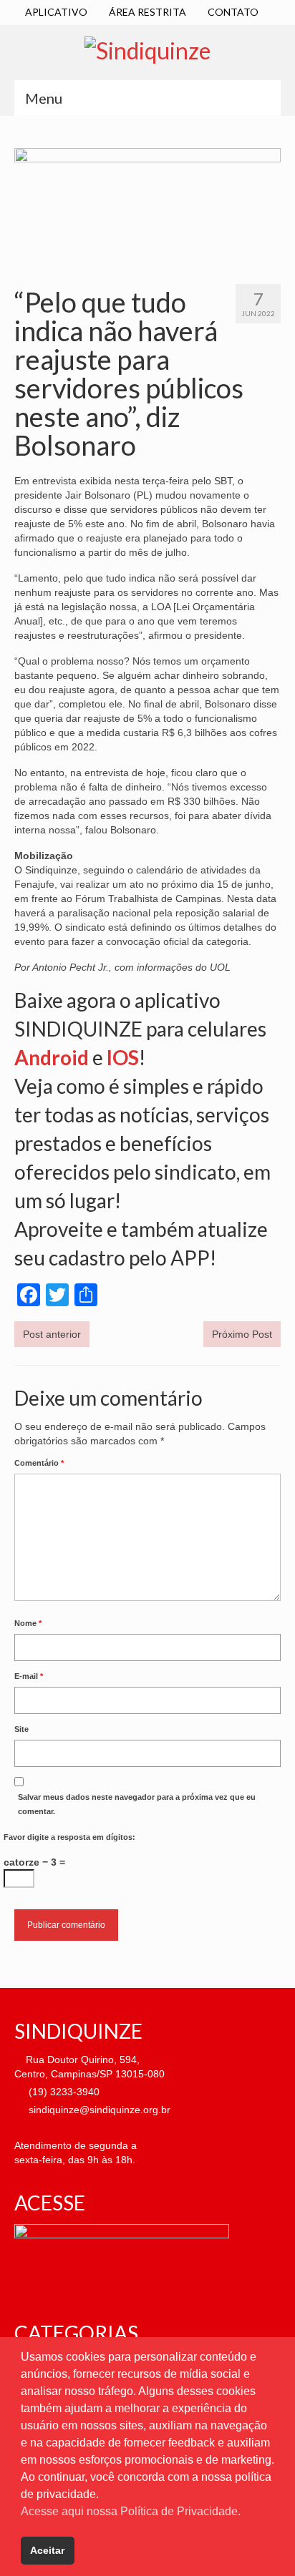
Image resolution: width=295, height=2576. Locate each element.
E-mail (29, 1676)
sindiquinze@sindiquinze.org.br (98, 2110)
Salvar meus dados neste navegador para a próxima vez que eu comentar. (137, 1804)
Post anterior (52, 1334)
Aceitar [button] (47, 2550)
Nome (28, 1623)
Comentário (39, 1463)
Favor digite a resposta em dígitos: (69, 1837)
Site (21, 1729)
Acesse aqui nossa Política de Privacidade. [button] (131, 2511)
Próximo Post (242, 1334)
